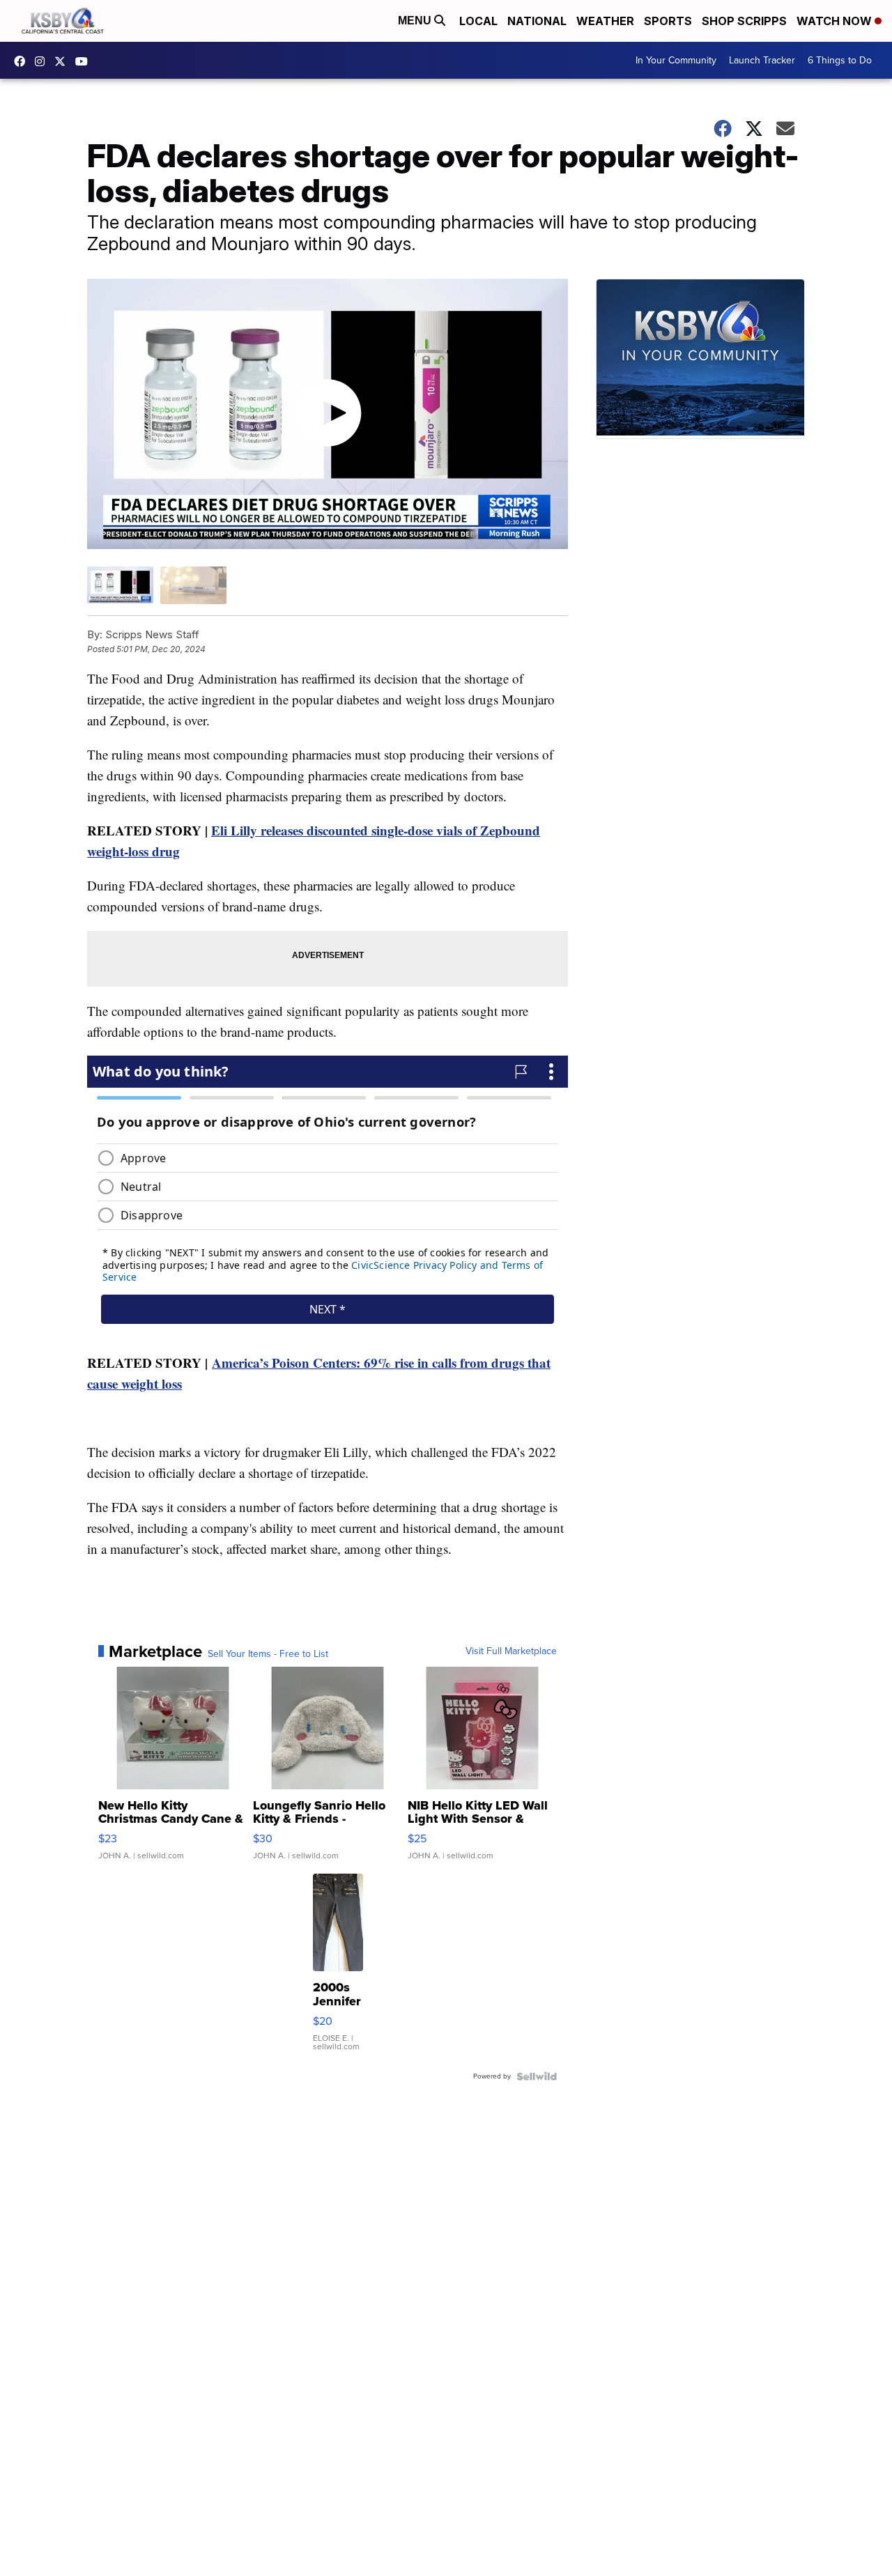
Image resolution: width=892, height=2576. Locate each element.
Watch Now (836, 21)
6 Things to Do (840, 60)
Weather (605, 21)
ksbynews (23, 61)
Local (478, 21)
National (537, 21)
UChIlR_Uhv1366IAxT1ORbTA (85, 61)
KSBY (63, 61)
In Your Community (676, 60)
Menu (416, 21)
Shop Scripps (744, 21)
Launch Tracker (762, 60)
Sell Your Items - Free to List (268, 1654)
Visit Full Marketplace (511, 1651)
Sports (668, 21)
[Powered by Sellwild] (537, 2076)
